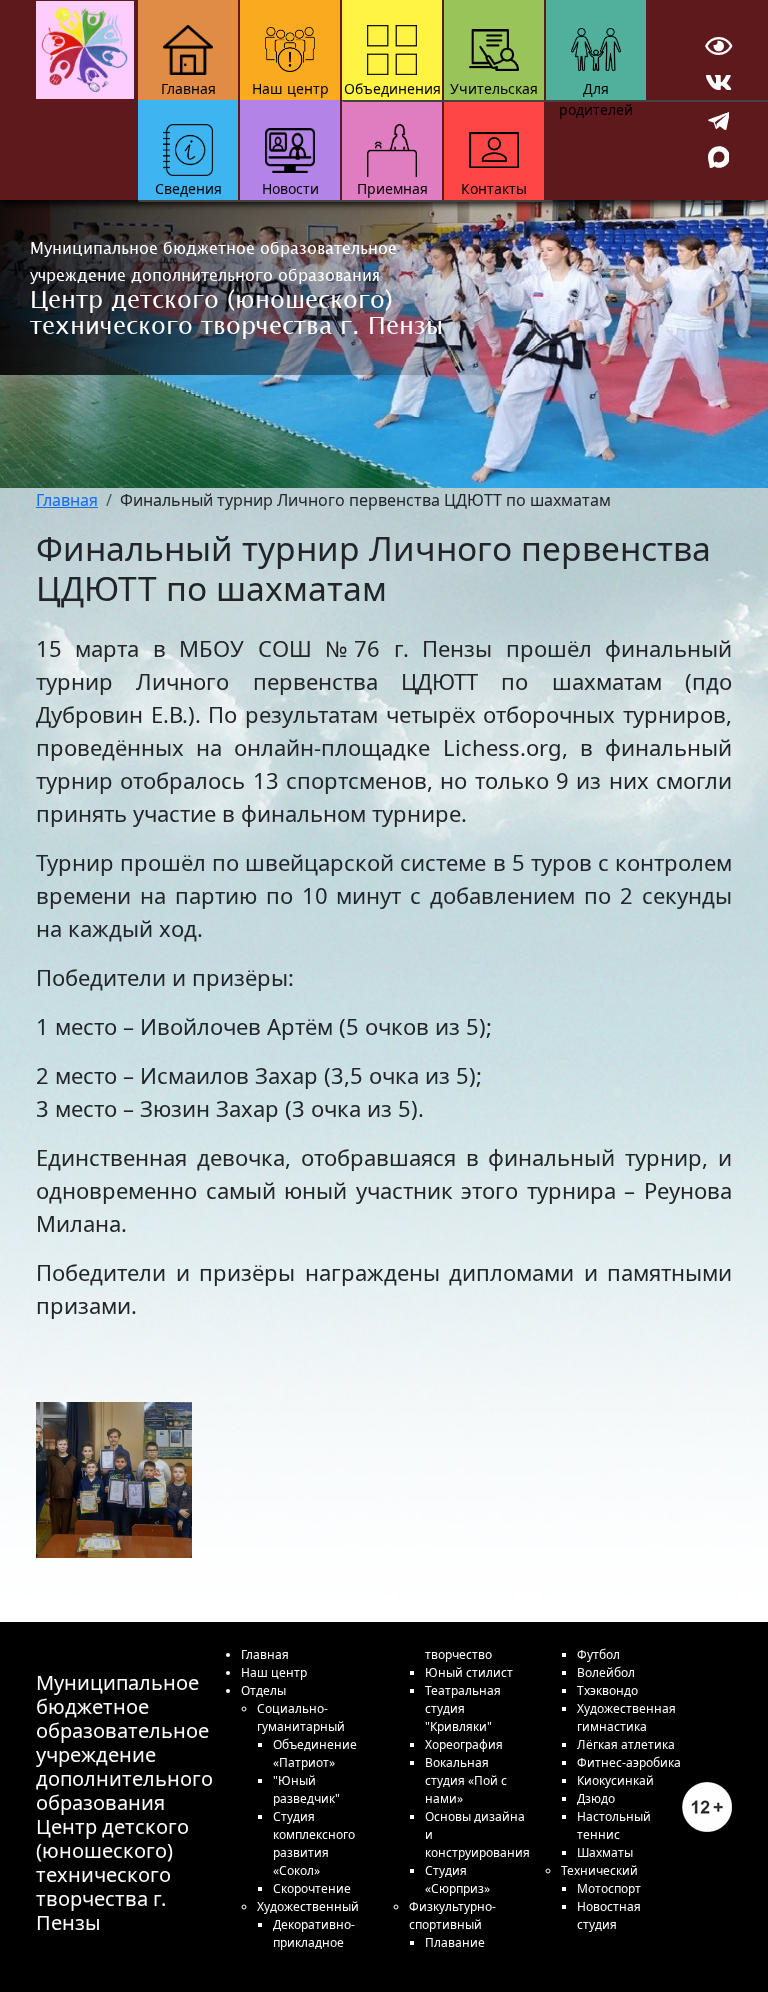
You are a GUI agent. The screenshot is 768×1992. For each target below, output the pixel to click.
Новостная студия (609, 1915)
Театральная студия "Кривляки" (463, 1708)
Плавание (455, 1942)
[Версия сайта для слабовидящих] (718, 46)
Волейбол (606, 1672)
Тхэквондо (607, 1690)
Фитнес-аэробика (629, 1762)
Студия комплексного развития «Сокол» (314, 1843)
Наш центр (290, 88)
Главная (188, 88)
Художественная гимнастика (626, 1717)
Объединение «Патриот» (315, 1753)
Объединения (392, 88)
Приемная (392, 188)
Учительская (494, 88)
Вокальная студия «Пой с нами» (466, 1780)
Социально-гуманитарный (301, 1717)
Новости (290, 188)
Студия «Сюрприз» (457, 1879)
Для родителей (596, 89)
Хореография (464, 1744)
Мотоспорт (609, 1888)
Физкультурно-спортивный (452, 1915)
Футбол (598, 1654)
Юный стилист (469, 1672)
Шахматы (605, 1852)
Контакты (494, 188)
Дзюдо (596, 1798)
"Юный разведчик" (306, 1789)
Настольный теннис (614, 1825)
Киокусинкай (615, 1780)
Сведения (188, 188)
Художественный (308, 1906)
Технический (599, 1870)
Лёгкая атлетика (626, 1744)
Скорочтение (312, 1888)
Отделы (263, 1690)
